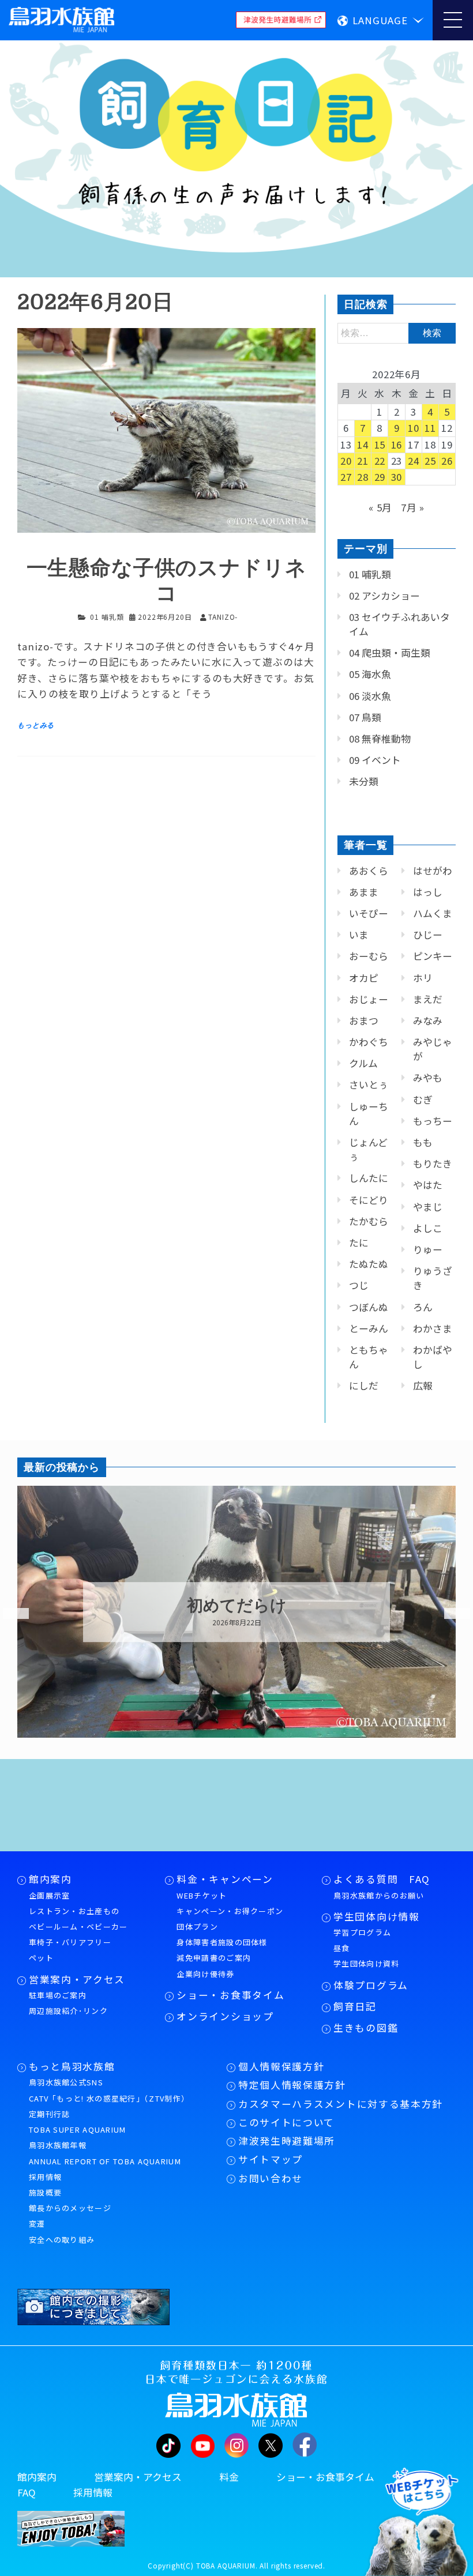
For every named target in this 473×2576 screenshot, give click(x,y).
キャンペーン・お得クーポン (230, 1911)
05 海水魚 (370, 674)
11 (430, 428)
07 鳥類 (365, 717)
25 (430, 461)
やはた (428, 1185)
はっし (428, 892)
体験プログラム (371, 1985)
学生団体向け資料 (366, 1963)
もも (423, 1142)
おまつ (364, 1020)
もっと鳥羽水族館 (72, 2066)
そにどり (369, 1200)
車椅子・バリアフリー (70, 1942)
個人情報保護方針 (281, 2066)
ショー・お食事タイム (230, 1995)
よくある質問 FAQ (382, 1879)
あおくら (369, 871)
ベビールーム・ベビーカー (78, 1927)
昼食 (342, 1948)
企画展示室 (50, 1895)
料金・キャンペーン (225, 1879)
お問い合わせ (271, 2178)
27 (346, 477)
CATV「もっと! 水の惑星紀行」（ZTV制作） (109, 2098)
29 (380, 477)
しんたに (369, 1178)
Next (450, 1614)
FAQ (27, 2492)
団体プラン (197, 1927)
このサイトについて (286, 2122)
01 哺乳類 (107, 617)
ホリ (423, 978)
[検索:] (397, 332)
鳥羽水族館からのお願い (379, 1895)
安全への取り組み (62, 2240)
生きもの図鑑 (366, 2028)
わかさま (433, 1328)
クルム (363, 1063)
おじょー (369, 999)
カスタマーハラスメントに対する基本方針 (341, 2104)
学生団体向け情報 (376, 1916)
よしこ (428, 1228)
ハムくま (433, 913)
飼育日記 (355, 2006)
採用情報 (45, 2177)
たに (359, 1242)
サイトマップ (271, 2159)
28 (363, 477)
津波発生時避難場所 (287, 2141)
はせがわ (433, 871)
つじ (359, 1285)
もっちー (433, 1121)
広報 (423, 1385)
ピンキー (433, 956)
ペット (41, 1958)
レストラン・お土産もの (74, 1911)
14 (363, 445)
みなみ (428, 1020)
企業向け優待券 (205, 1974)
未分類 (364, 781)
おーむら (369, 956)
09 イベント (375, 760)
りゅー (428, 1249)
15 (380, 445)
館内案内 (50, 1879)
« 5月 (380, 507)
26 (447, 461)
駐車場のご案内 (58, 1995)
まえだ (428, 999)
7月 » (413, 507)
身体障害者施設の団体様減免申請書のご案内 (222, 1950)
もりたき (433, 1163)
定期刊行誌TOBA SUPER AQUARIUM (78, 2122)
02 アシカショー (384, 596)
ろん (423, 1307)
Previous (9, 1614)
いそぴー (369, 913)
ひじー (428, 935)
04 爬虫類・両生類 (390, 653)
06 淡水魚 (370, 696)
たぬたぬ (369, 1264)
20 (346, 461)
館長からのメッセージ (70, 2208)
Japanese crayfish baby (237, 1606)
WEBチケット (202, 1895)
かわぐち (369, 1042)
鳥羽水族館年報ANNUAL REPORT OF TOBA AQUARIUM (105, 2153)
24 (414, 461)
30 (397, 477)
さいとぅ (369, 1084)
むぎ (423, 1099)
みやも (428, 1078)
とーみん (369, 1328)
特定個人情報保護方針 (292, 2085)
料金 (229, 2477)
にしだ (364, 1385)
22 (380, 461)
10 (414, 428)
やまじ (428, 1207)
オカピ (364, 978)
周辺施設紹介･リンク (68, 2011)
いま (359, 935)
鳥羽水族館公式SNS (66, 2082)
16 (397, 445)
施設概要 (45, 2192)
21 (363, 461)
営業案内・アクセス (77, 1979)
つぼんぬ (369, 1307)
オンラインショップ (225, 2016)
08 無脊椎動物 (380, 739)
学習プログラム (362, 1932)
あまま (364, 892)
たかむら (369, 1221)
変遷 (37, 2223)
